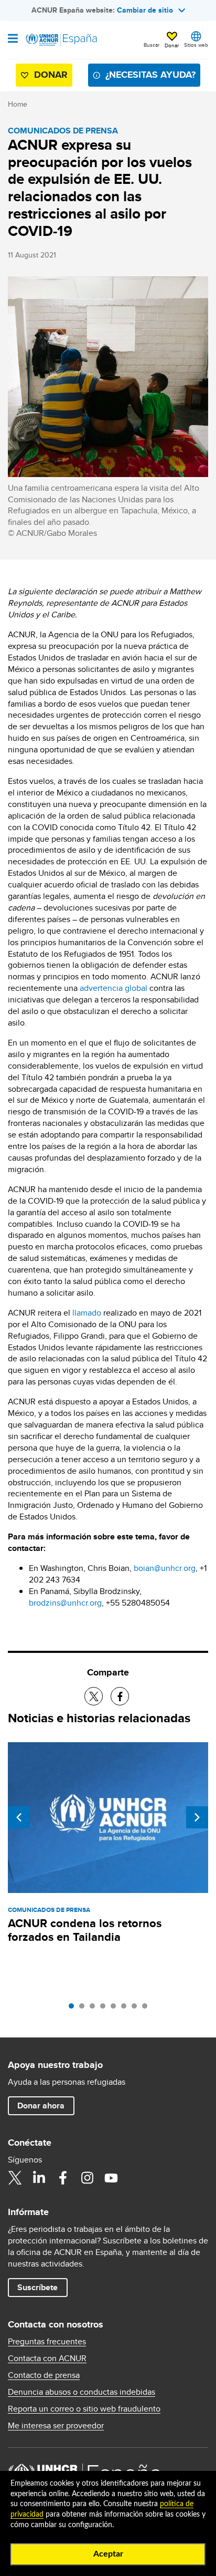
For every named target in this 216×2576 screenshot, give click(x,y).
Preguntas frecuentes (47, 2342)
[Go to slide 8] (147, 2009)
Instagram (87, 2178)
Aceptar (108, 2554)
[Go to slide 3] (95, 2009)
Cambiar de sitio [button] (145, 10)
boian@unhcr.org (165, 1568)
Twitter (15, 2178)
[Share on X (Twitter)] (94, 1696)
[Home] (61, 40)
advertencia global (114, 988)
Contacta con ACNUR (47, 2358)
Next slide (197, 1817)
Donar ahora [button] (41, 2106)
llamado (87, 1313)
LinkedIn (39, 2178)
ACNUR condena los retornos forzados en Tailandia (85, 1930)
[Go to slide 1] (74, 2009)
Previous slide (19, 1817)
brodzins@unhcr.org (65, 1603)
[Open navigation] (13, 39)
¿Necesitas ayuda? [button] (150, 75)
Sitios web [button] (196, 45)
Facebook (63, 2178)
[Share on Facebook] (120, 1696)
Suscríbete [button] (37, 2287)
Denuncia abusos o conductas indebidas (82, 2392)
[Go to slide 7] (137, 2009)
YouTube (111, 2178)
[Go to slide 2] (84, 2009)
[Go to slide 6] (126, 2009)
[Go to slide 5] (116, 2009)
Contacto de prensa (44, 2375)
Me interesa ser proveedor (56, 2426)
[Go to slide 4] (105, 2009)
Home (18, 104)
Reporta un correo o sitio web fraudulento (84, 2409)
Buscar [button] (152, 45)
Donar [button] (172, 45)
